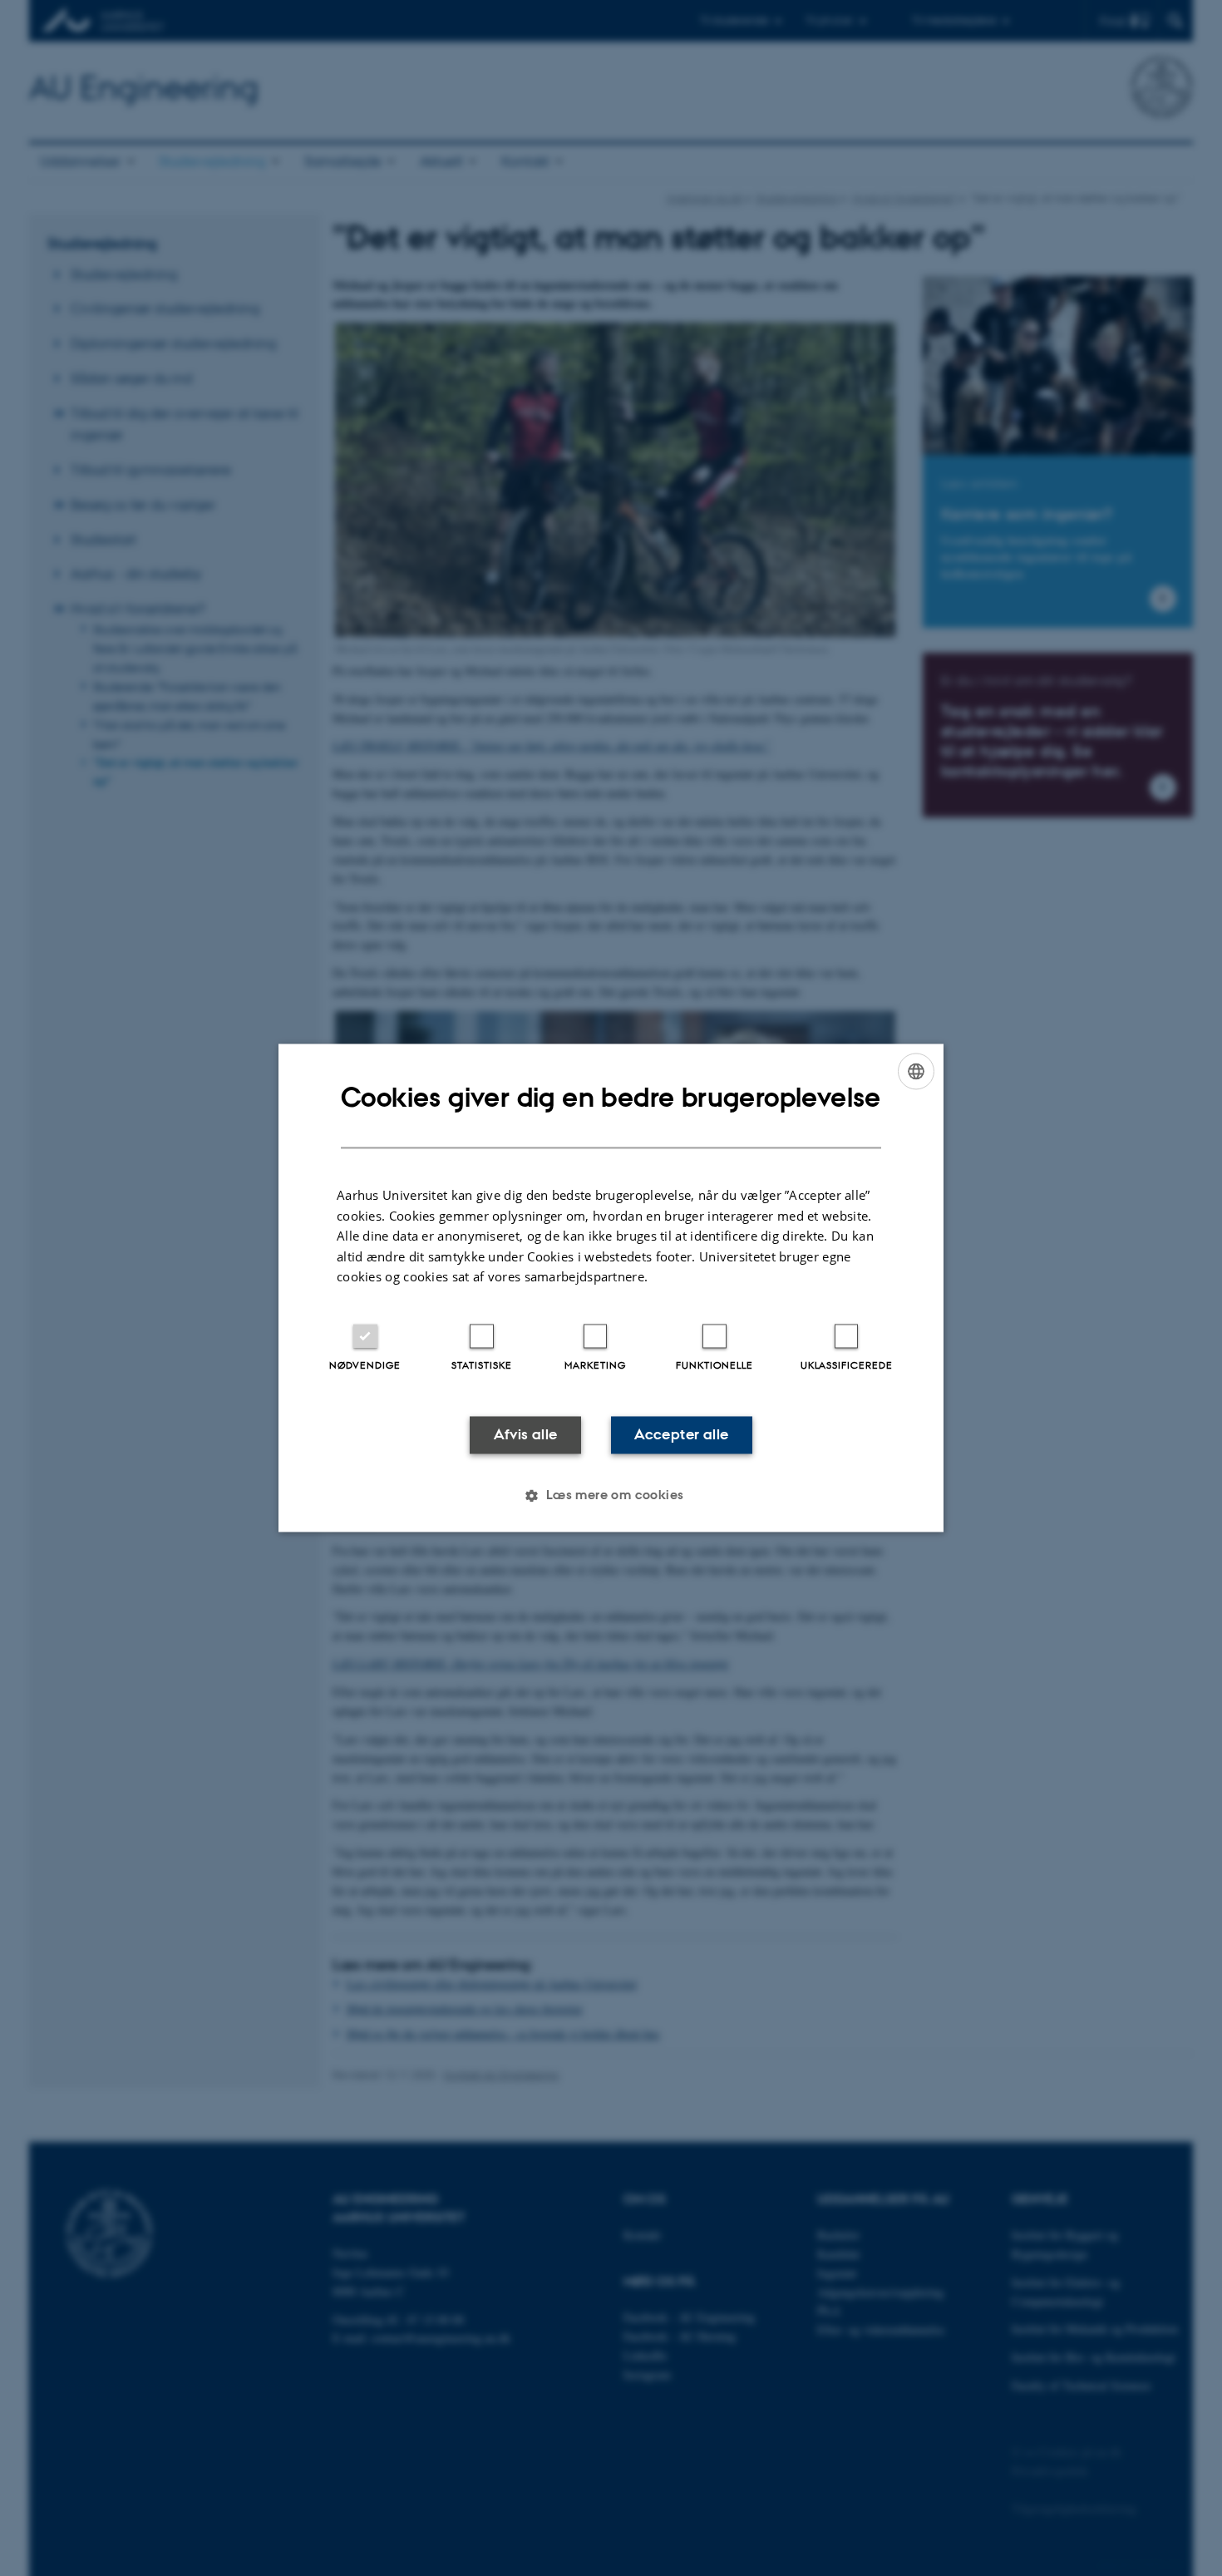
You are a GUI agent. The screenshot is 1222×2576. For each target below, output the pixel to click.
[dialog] (611, 1288)
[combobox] (916, 1071)
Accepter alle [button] (681, 1434)
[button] (611, 1496)
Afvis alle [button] (526, 1434)
